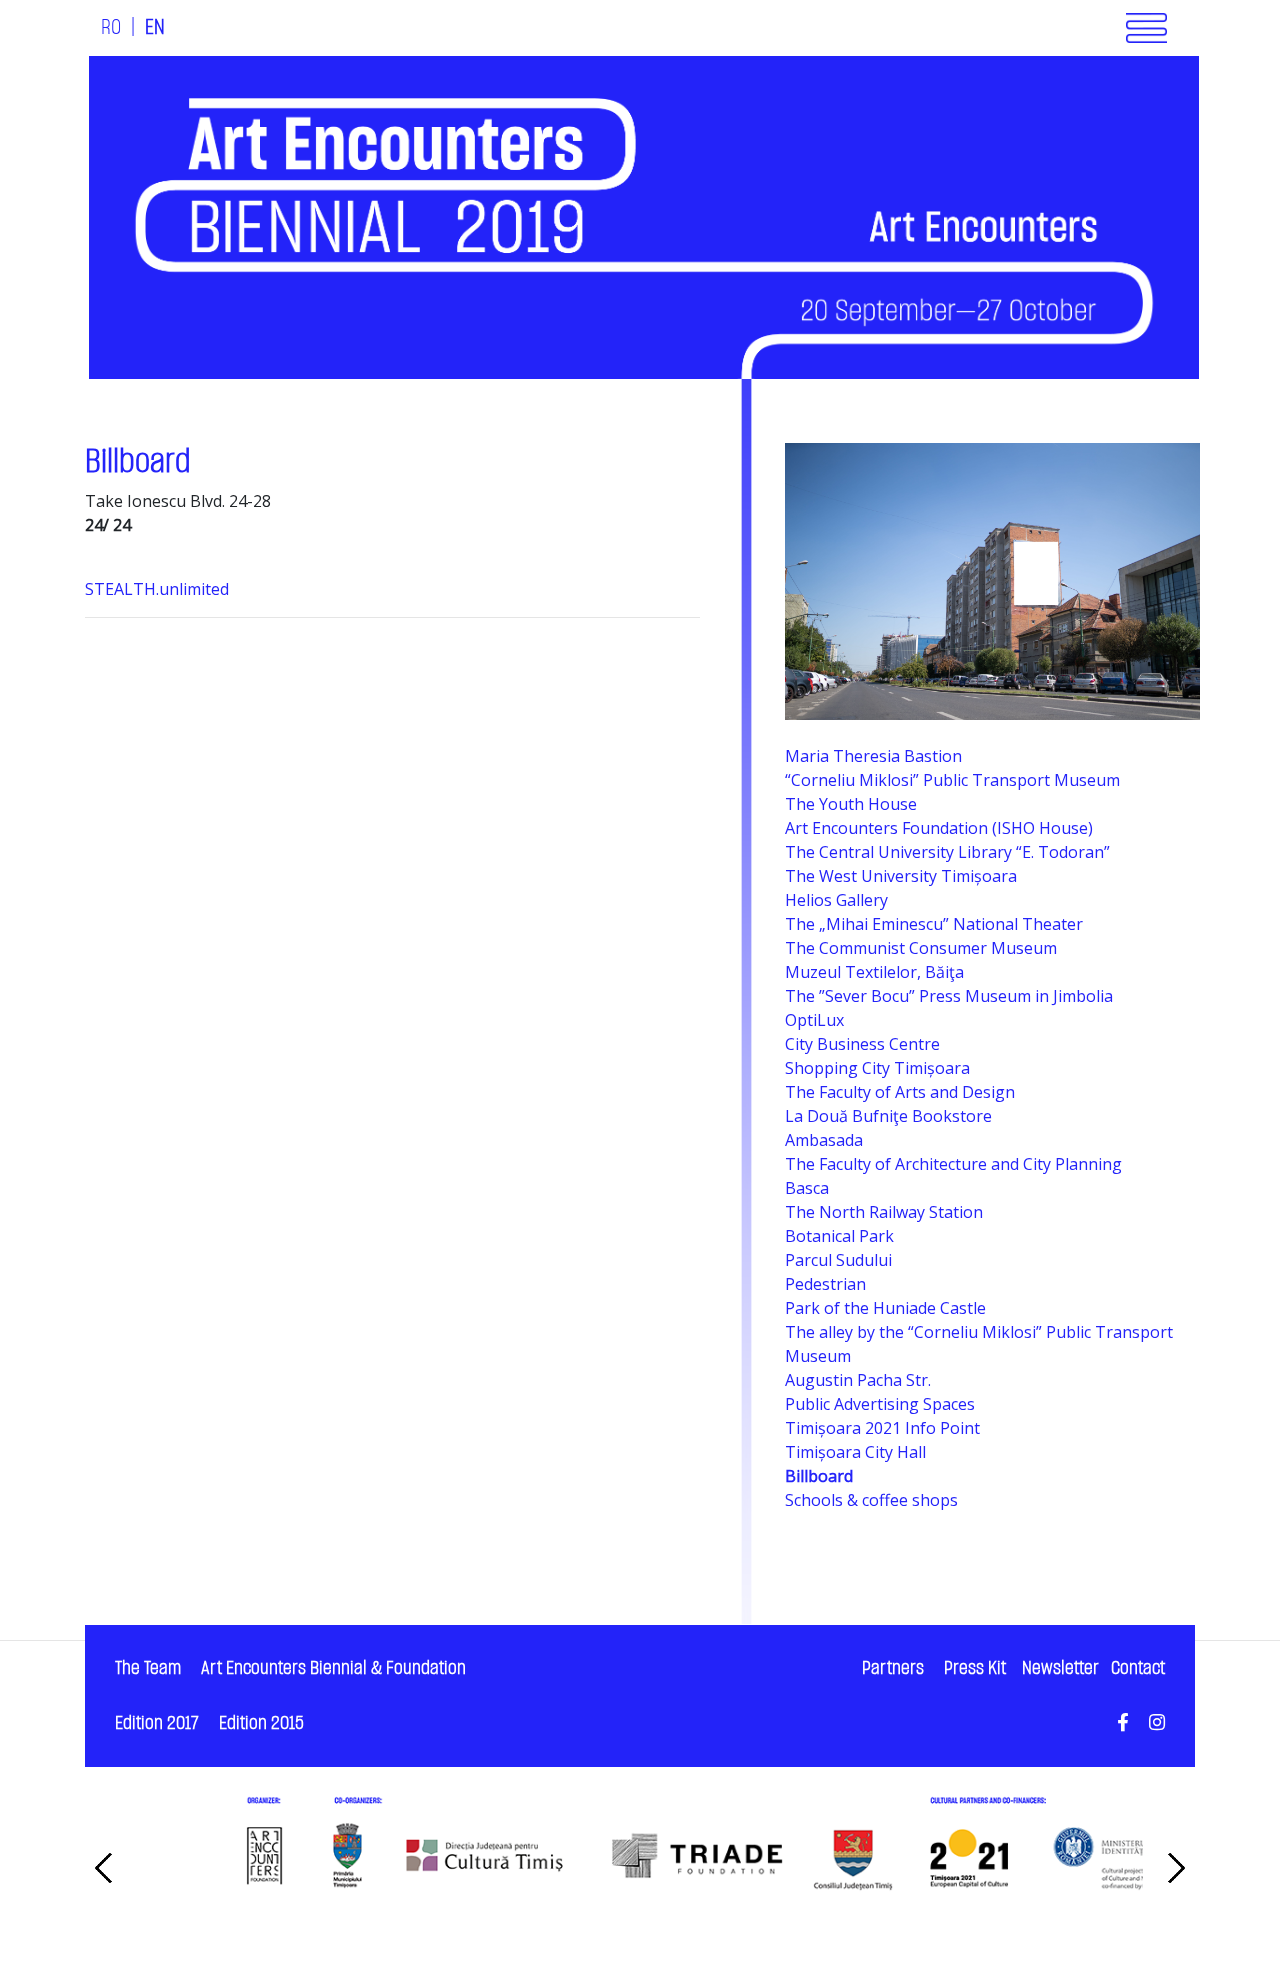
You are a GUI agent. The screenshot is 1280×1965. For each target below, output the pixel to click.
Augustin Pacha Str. (858, 1380)
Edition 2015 (261, 1723)
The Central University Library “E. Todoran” (947, 852)
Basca (807, 1188)
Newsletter (1060, 1668)
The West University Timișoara (901, 876)
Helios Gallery (836, 900)
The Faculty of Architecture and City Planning (953, 1164)
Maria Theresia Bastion (873, 756)
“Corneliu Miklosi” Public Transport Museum (952, 780)
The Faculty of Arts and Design (900, 1092)
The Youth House (851, 804)
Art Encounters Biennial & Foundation (333, 1668)
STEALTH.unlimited (159, 589)
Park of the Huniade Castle (885, 1308)
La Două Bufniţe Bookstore (888, 1116)
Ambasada (824, 1140)
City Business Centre (862, 1044)
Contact (1138, 1668)
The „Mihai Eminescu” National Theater (934, 924)
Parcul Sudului (838, 1260)
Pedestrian (825, 1284)
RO (111, 28)
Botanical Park (839, 1236)
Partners (893, 1668)
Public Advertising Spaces (880, 1404)
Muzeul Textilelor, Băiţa (874, 972)
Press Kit (975, 1668)
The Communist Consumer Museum (921, 948)
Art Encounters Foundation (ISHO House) (939, 828)
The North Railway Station (884, 1212)
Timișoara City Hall (855, 1452)
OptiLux (814, 1020)
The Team (148, 1668)
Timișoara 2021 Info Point (882, 1428)
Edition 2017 (157, 1723)
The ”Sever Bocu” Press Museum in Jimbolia (949, 996)
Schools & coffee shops (871, 1500)
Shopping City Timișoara (877, 1068)
